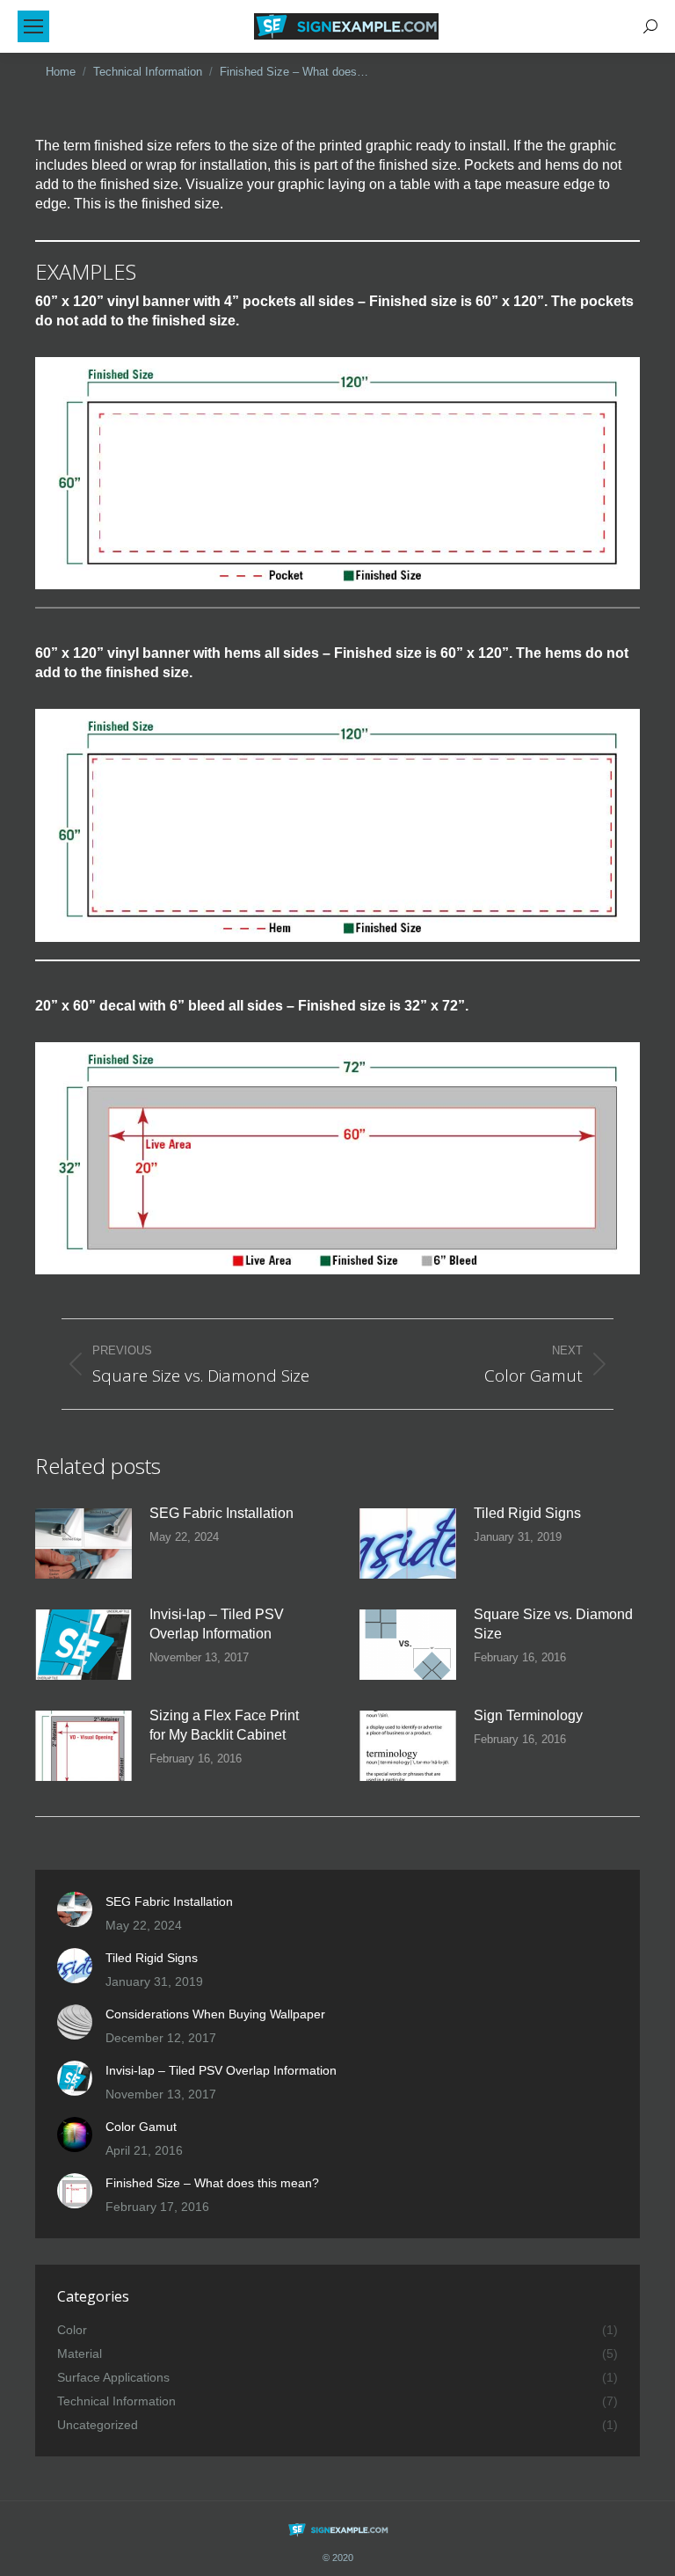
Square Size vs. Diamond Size (553, 1624)
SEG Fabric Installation (221, 1513)
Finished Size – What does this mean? (212, 2183)
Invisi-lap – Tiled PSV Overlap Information (217, 1624)
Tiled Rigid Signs (527, 1513)
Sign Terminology (528, 1715)
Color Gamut (141, 2127)
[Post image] (83, 1543)
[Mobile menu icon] (33, 26)
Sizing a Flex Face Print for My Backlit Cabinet (224, 1725)
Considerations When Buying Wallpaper (215, 2014)
